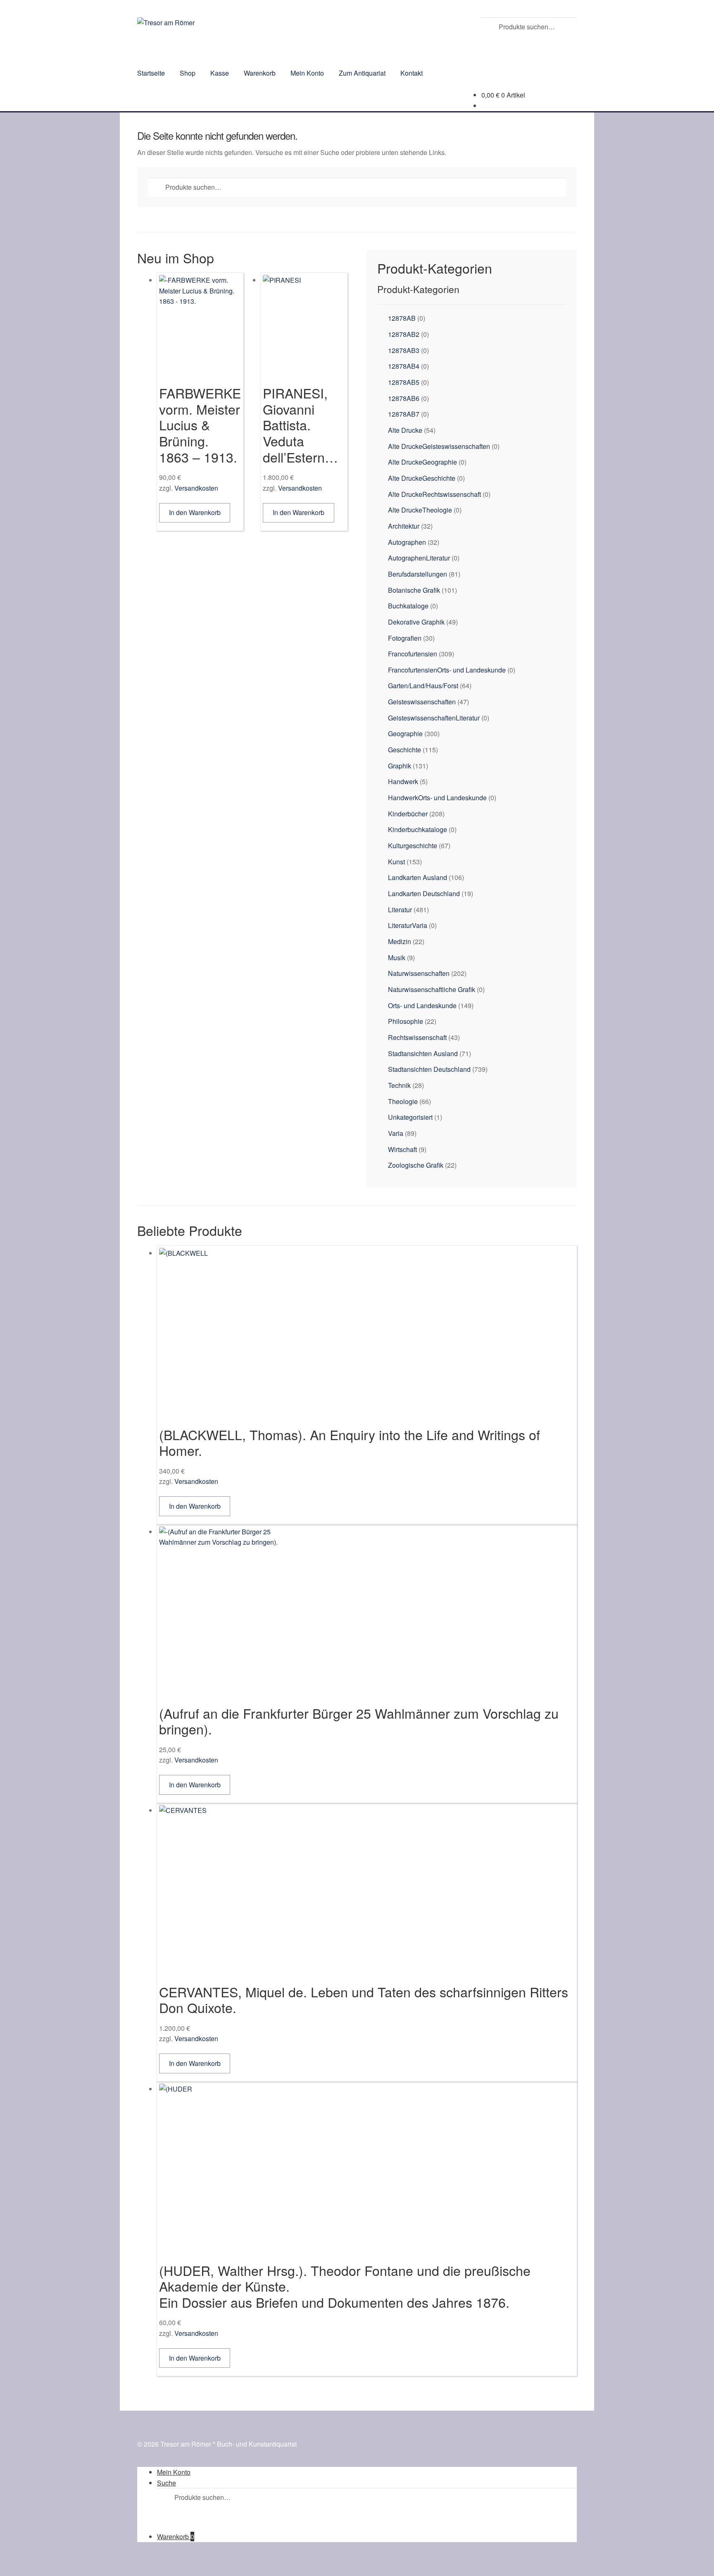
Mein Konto (307, 73)
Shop (188, 73)
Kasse (220, 73)
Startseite (151, 73)
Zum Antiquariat (362, 73)
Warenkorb (260, 73)
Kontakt (412, 73)
